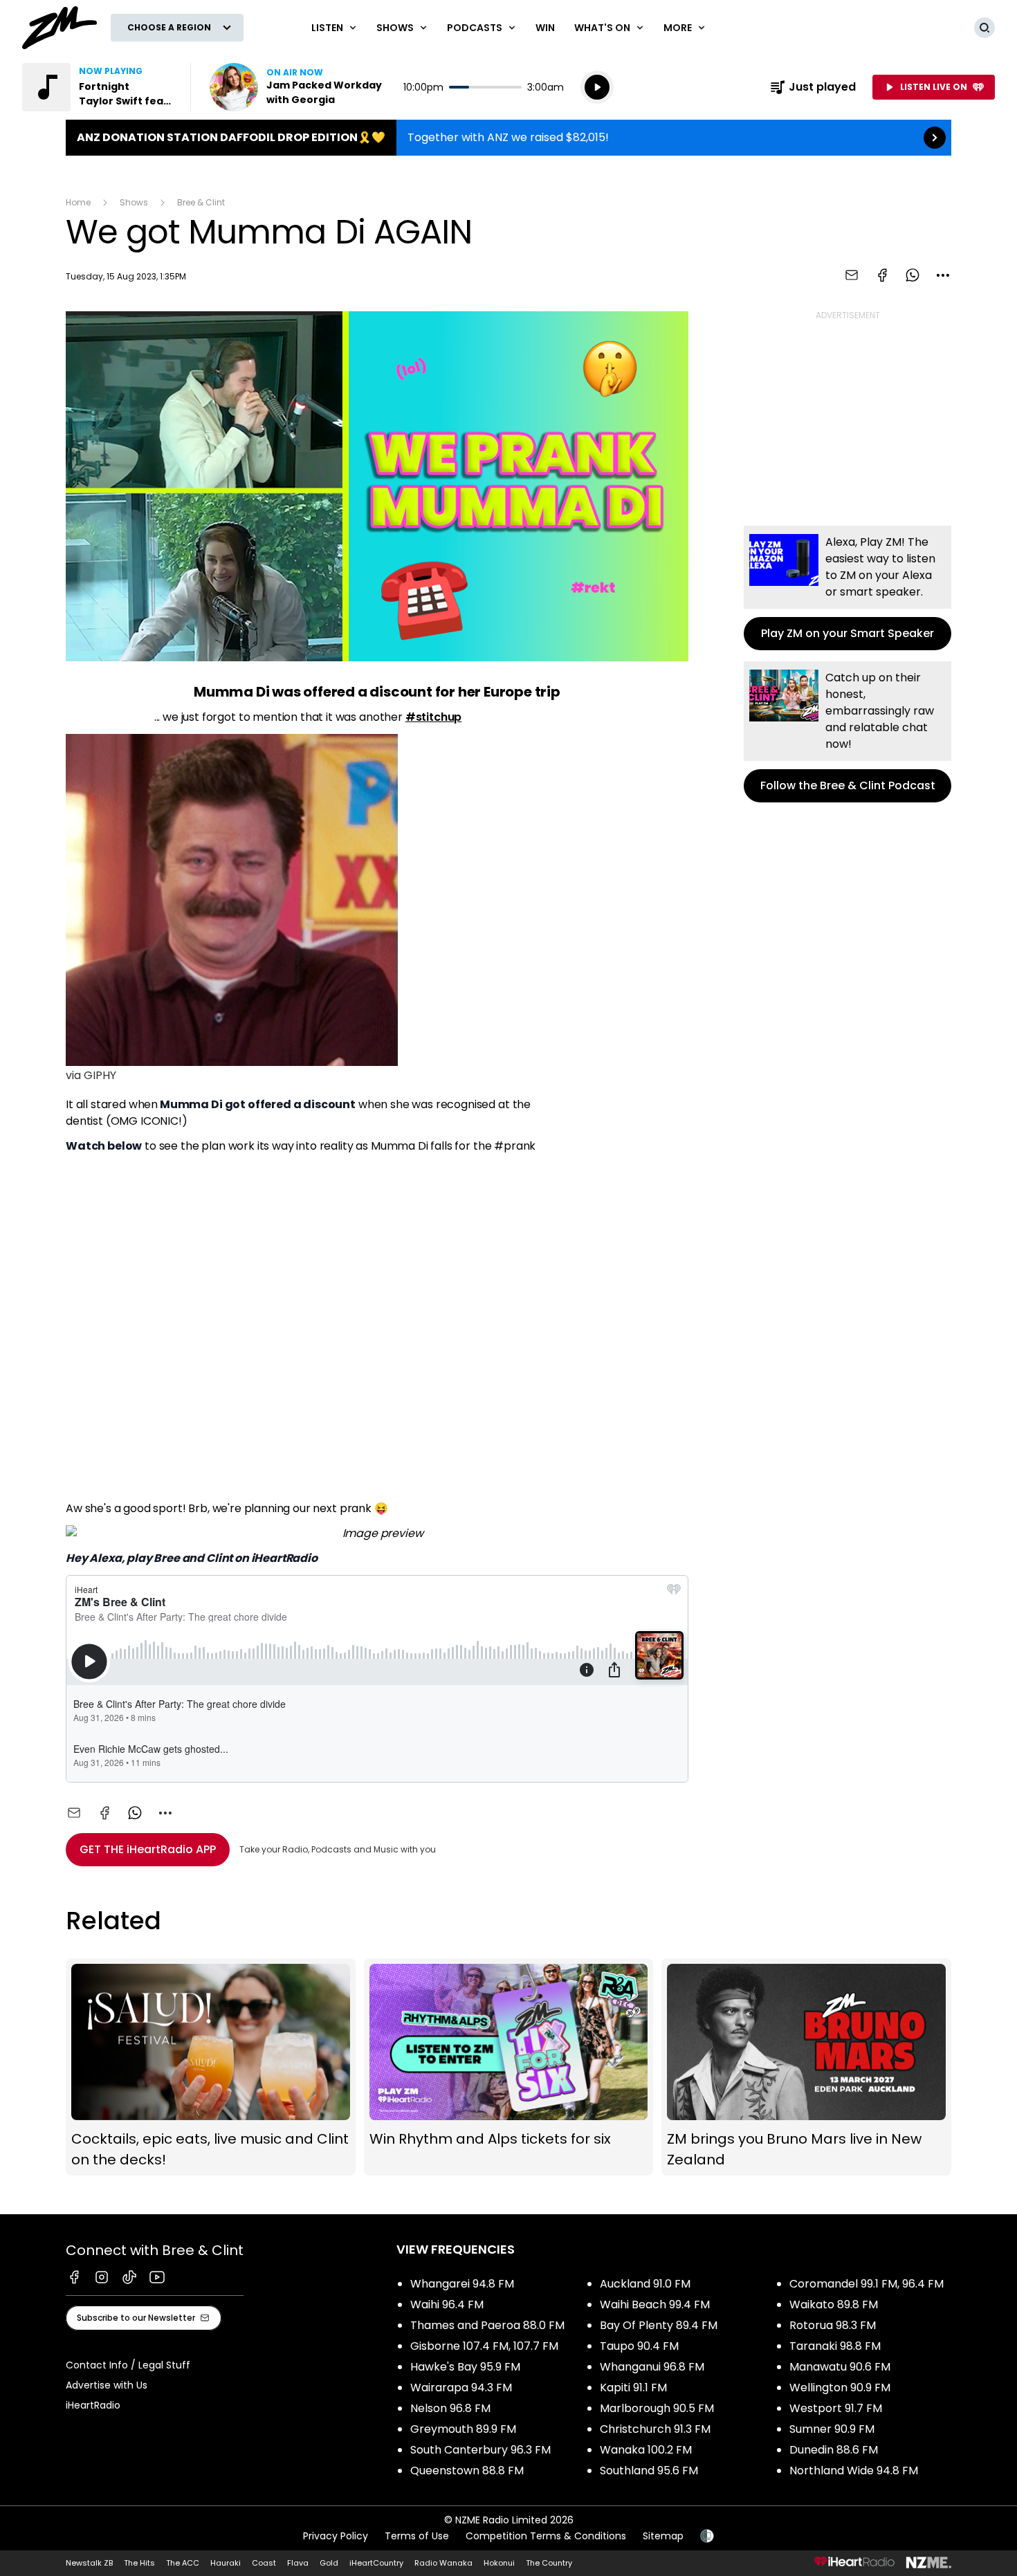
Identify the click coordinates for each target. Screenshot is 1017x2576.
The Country (549, 2563)
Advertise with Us (107, 2385)
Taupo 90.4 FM (639, 2346)
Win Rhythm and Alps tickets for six (509, 2067)
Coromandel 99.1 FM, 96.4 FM (867, 2284)
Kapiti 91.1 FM (633, 2388)
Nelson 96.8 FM (450, 2408)
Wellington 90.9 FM (840, 2388)
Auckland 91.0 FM (645, 2284)
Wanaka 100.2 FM (646, 2450)
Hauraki (226, 2563)
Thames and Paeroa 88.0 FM (487, 2325)
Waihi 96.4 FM (447, 2304)
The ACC (183, 2563)
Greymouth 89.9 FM (463, 2429)
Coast (264, 2563)
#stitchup (434, 717)
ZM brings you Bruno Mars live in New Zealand (806, 2067)
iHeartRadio (93, 2405)
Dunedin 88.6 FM (834, 2450)
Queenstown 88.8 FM (467, 2471)
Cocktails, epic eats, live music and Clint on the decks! (211, 2067)
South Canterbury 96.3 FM (480, 2450)
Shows (134, 202)
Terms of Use (417, 2536)
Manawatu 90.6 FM (840, 2367)
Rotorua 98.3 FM (833, 2325)
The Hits (139, 2563)
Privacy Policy (336, 2536)
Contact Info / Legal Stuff (128, 2365)
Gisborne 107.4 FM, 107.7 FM (484, 2346)
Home (78, 202)
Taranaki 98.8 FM (835, 2346)
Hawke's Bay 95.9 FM (465, 2367)
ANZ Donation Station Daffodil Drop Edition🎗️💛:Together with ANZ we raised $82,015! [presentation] (508, 138)
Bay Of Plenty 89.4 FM (659, 2325)
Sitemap (663, 2536)
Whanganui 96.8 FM (652, 2367)
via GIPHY (91, 1075)
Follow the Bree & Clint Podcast (847, 732)
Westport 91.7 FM (836, 2408)
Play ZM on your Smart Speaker (847, 588)
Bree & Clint (201, 202)
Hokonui (499, 2563)
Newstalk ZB (89, 2563)
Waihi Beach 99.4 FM (655, 2304)
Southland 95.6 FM (649, 2471)
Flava (298, 2563)
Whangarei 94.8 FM (462, 2284)
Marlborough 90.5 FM (657, 2408)
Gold (329, 2563)
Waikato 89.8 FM (834, 2304)
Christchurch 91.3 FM (655, 2429)
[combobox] (943, 275)
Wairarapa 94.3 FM (461, 2388)
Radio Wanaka (443, 2563)
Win (545, 28)
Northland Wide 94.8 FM (854, 2471)
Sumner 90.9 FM (832, 2429)
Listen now (298, 87)
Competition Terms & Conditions (546, 2536)
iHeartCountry (376, 2563)
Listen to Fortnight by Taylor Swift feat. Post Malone (98, 87)
